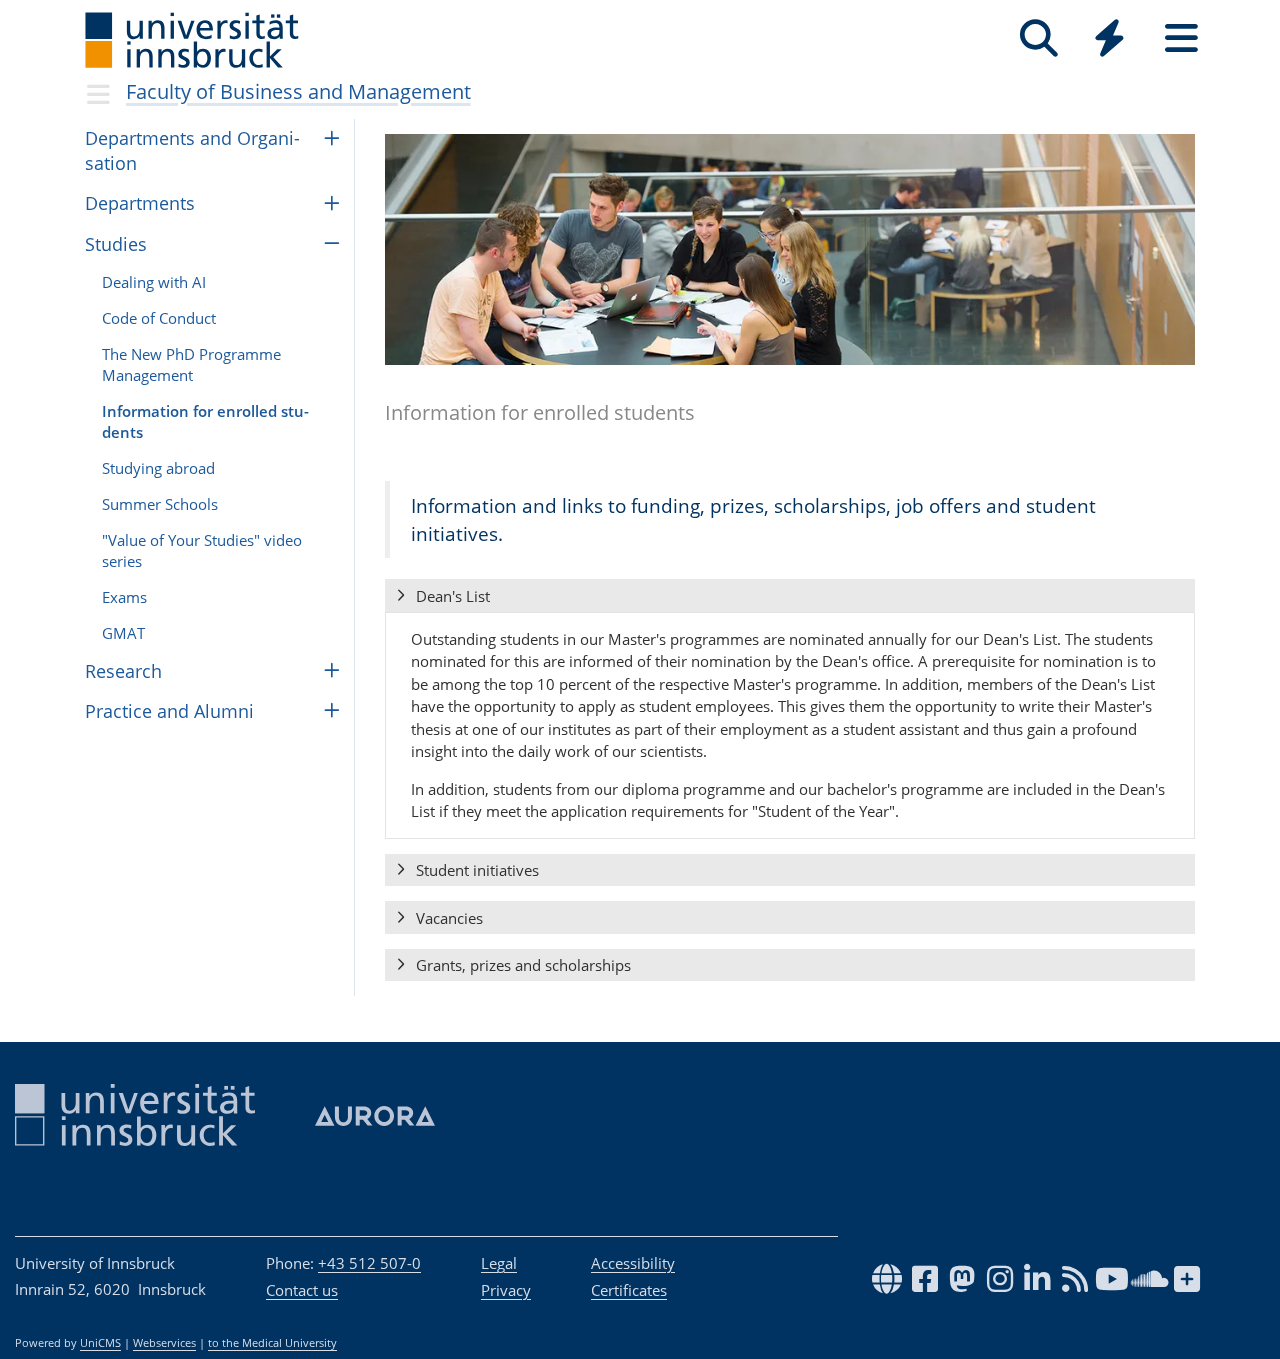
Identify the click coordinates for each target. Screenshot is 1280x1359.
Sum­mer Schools (160, 504)
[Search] (1038, 38)
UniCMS (100, 1343)
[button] (790, 596)
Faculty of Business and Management (298, 91)
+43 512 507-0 (369, 1263)
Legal (499, 1263)
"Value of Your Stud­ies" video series (202, 550)
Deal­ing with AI (154, 282)
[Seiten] (1181, 38)
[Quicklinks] (1109, 38)
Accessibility (633, 1263)
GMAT (123, 633)
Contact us (302, 1290)
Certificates (629, 1290)
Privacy (506, 1290)
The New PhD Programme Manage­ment (191, 364)
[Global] (1110, 40)
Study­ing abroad (158, 468)
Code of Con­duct (159, 318)
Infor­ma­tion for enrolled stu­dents (205, 421)
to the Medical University (272, 1343)
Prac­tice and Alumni (169, 711)
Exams (124, 597)
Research (123, 671)
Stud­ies (116, 244)
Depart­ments (140, 203)
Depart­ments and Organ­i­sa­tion (192, 150)
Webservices (164, 1343)
